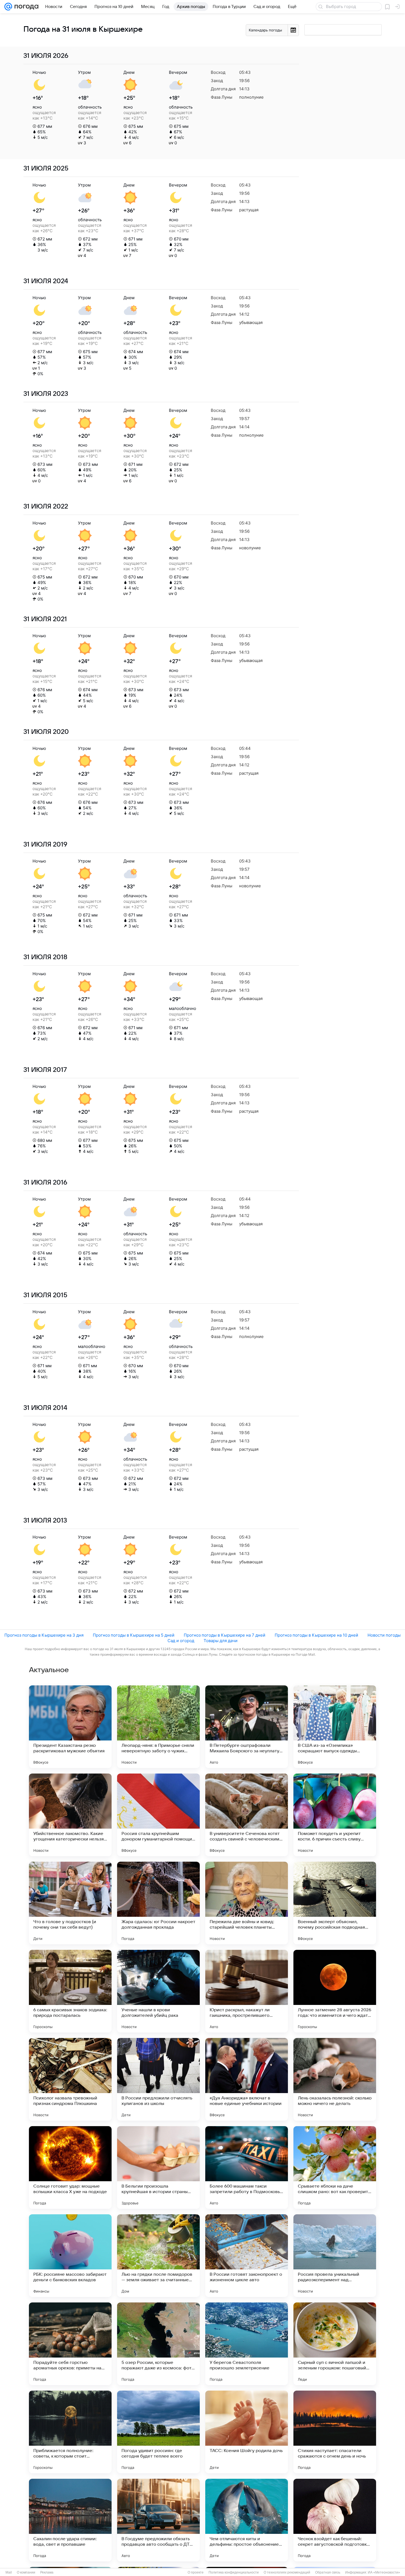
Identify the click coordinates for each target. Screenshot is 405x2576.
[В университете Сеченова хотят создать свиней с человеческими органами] (247, 1815)
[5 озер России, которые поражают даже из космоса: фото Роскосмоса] (158, 2344)
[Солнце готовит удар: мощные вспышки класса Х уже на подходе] (70, 2167)
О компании (26, 2572)
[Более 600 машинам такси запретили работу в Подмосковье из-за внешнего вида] (247, 2167)
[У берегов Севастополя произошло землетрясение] (247, 2344)
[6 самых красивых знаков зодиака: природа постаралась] (70, 1991)
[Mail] (8, 7)
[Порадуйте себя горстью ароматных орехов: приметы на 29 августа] (70, 2344)
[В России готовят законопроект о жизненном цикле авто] (247, 2256)
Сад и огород (181, 1641)
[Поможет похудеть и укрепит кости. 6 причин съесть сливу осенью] (335, 1815)
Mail (9, 2572)
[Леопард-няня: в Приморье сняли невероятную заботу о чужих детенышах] (158, 1727)
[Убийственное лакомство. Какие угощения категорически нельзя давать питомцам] (70, 1815)
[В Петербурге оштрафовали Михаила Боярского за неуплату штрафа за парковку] (247, 1727)
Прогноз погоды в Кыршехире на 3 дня (44, 1635)
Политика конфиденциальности (234, 2572)
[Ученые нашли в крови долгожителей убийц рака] (158, 1991)
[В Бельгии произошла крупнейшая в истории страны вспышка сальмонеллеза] (158, 2167)
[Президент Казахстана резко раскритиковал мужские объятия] (70, 1727)
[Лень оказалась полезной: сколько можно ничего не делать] (335, 2079)
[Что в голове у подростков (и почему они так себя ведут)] (70, 1903)
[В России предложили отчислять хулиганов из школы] (158, 2079)
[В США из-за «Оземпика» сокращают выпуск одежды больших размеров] (335, 1727)
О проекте (196, 2572)
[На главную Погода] (25, 7)
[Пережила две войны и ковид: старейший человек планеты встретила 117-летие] (247, 1903)
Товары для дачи (221, 1641)
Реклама (47, 2572)
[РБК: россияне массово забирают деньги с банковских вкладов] (70, 2256)
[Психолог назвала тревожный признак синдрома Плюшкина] (70, 2079)
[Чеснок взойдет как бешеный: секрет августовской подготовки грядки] (335, 2520)
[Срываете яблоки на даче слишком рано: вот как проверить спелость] (335, 2167)
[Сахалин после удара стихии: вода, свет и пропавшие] (70, 2520)
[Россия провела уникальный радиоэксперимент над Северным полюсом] (335, 2256)
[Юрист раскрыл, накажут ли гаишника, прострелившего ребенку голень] (247, 1991)
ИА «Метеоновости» (384, 2572)
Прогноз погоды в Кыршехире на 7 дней (225, 1635)
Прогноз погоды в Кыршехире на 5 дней (134, 1635)
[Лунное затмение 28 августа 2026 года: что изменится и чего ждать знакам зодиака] (335, 1991)
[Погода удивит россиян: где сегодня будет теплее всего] (158, 2432)
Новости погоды (384, 1635)
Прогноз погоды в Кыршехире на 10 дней (316, 1635)
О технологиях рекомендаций (287, 2572)
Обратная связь (328, 2572)
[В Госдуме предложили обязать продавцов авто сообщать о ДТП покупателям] (158, 2520)
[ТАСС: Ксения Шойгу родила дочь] (247, 2432)
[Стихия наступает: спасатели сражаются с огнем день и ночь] (335, 2432)
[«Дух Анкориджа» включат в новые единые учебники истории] (247, 2079)
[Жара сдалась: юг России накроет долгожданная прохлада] (158, 1903)
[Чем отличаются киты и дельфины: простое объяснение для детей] (247, 2520)
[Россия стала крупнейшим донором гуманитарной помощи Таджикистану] (158, 1815)
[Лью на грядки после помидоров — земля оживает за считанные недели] (158, 2256)
